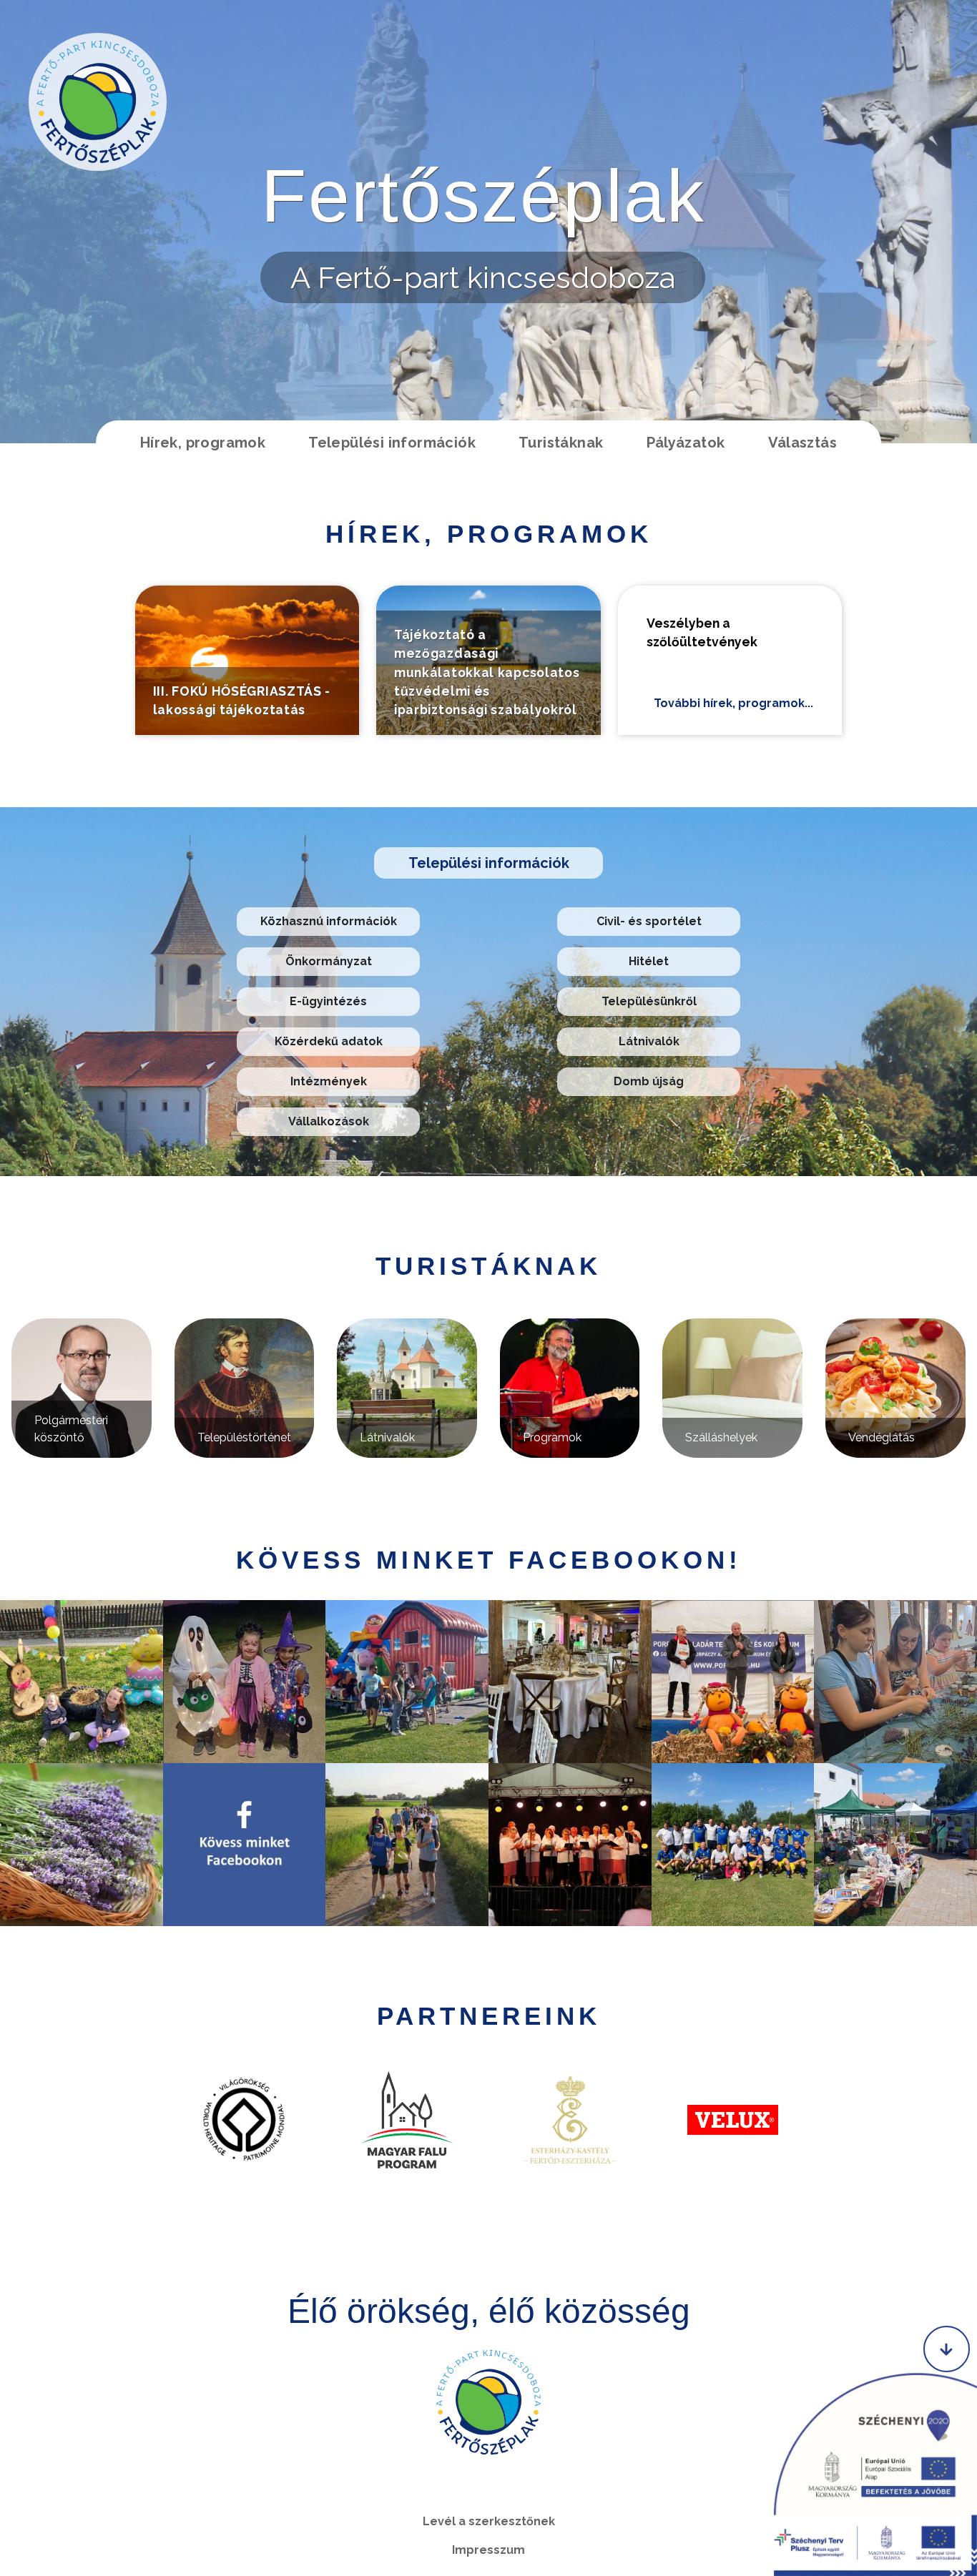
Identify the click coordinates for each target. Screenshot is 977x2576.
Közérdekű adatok (329, 1041)
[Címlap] (98, 102)
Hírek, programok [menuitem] (203, 443)
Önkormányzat (329, 961)
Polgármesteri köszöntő (71, 1429)
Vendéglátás (882, 1437)
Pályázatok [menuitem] (686, 443)
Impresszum (488, 2550)
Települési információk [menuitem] (392, 443)
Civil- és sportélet (649, 921)
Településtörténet (244, 1437)
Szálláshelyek (721, 1437)
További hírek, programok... (733, 703)
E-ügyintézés (328, 1001)
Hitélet (649, 961)
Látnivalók (649, 1041)
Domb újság (649, 1081)
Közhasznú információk (329, 921)
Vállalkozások (329, 1121)
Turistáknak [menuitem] (561, 443)
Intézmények (329, 1081)
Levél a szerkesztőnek (489, 2521)
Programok (552, 1437)
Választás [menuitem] (803, 443)
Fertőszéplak (483, 196)
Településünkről (649, 1001)
